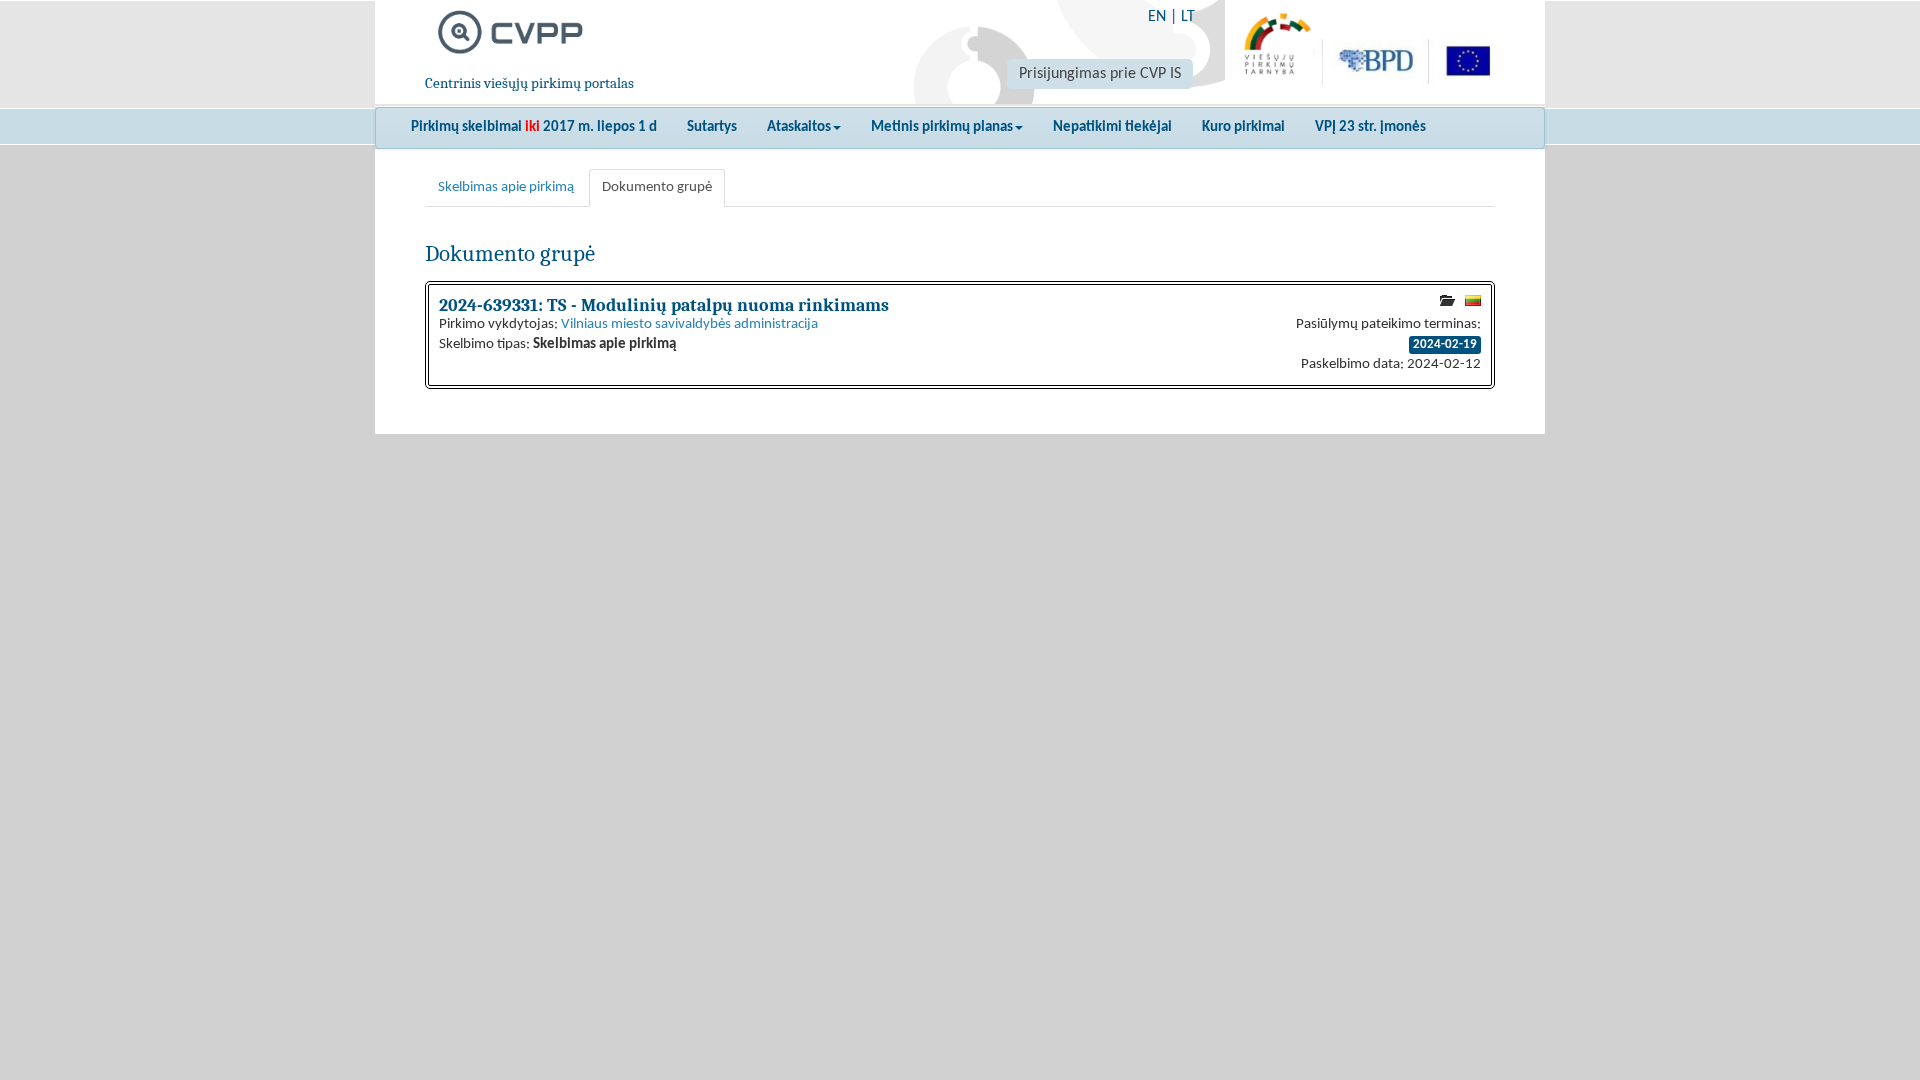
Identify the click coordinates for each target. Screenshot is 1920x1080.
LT (1188, 17)
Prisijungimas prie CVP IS (1100, 74)
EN (1157, 17)
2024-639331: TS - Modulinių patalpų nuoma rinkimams (664, 305)
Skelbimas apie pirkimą (506, 187)
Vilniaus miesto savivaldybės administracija (689, 324)
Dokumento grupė (657, 187)
